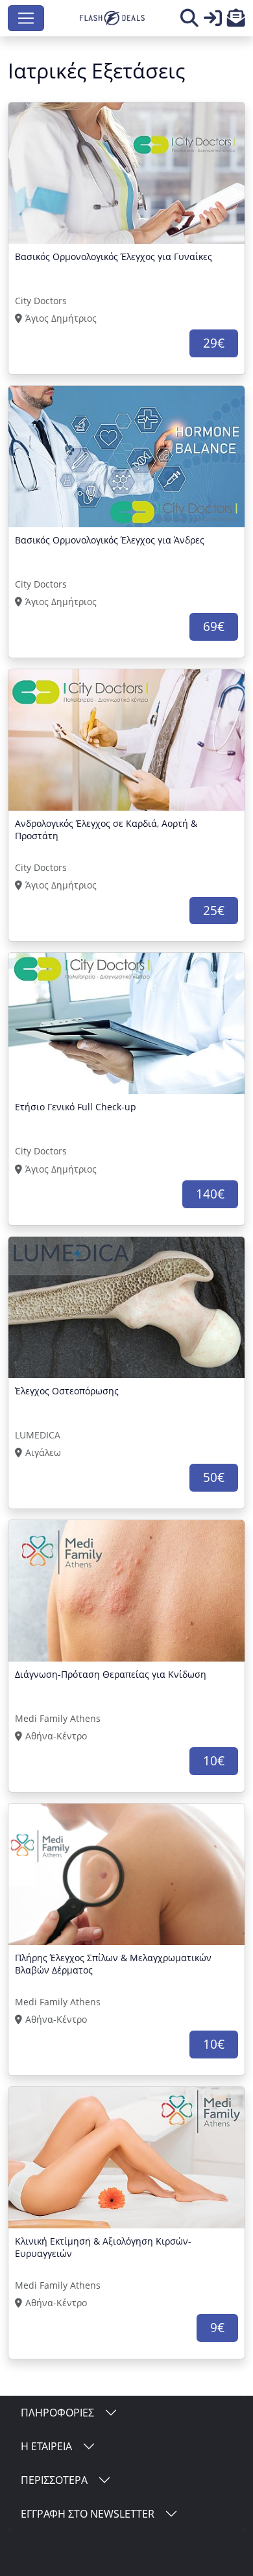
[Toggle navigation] (26, 18)
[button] (236, 21)
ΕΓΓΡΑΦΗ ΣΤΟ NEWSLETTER (88, 2514)
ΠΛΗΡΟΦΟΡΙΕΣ (57, 2413)
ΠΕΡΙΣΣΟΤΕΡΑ (54, 2480)
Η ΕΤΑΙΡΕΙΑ (46, 2446)
